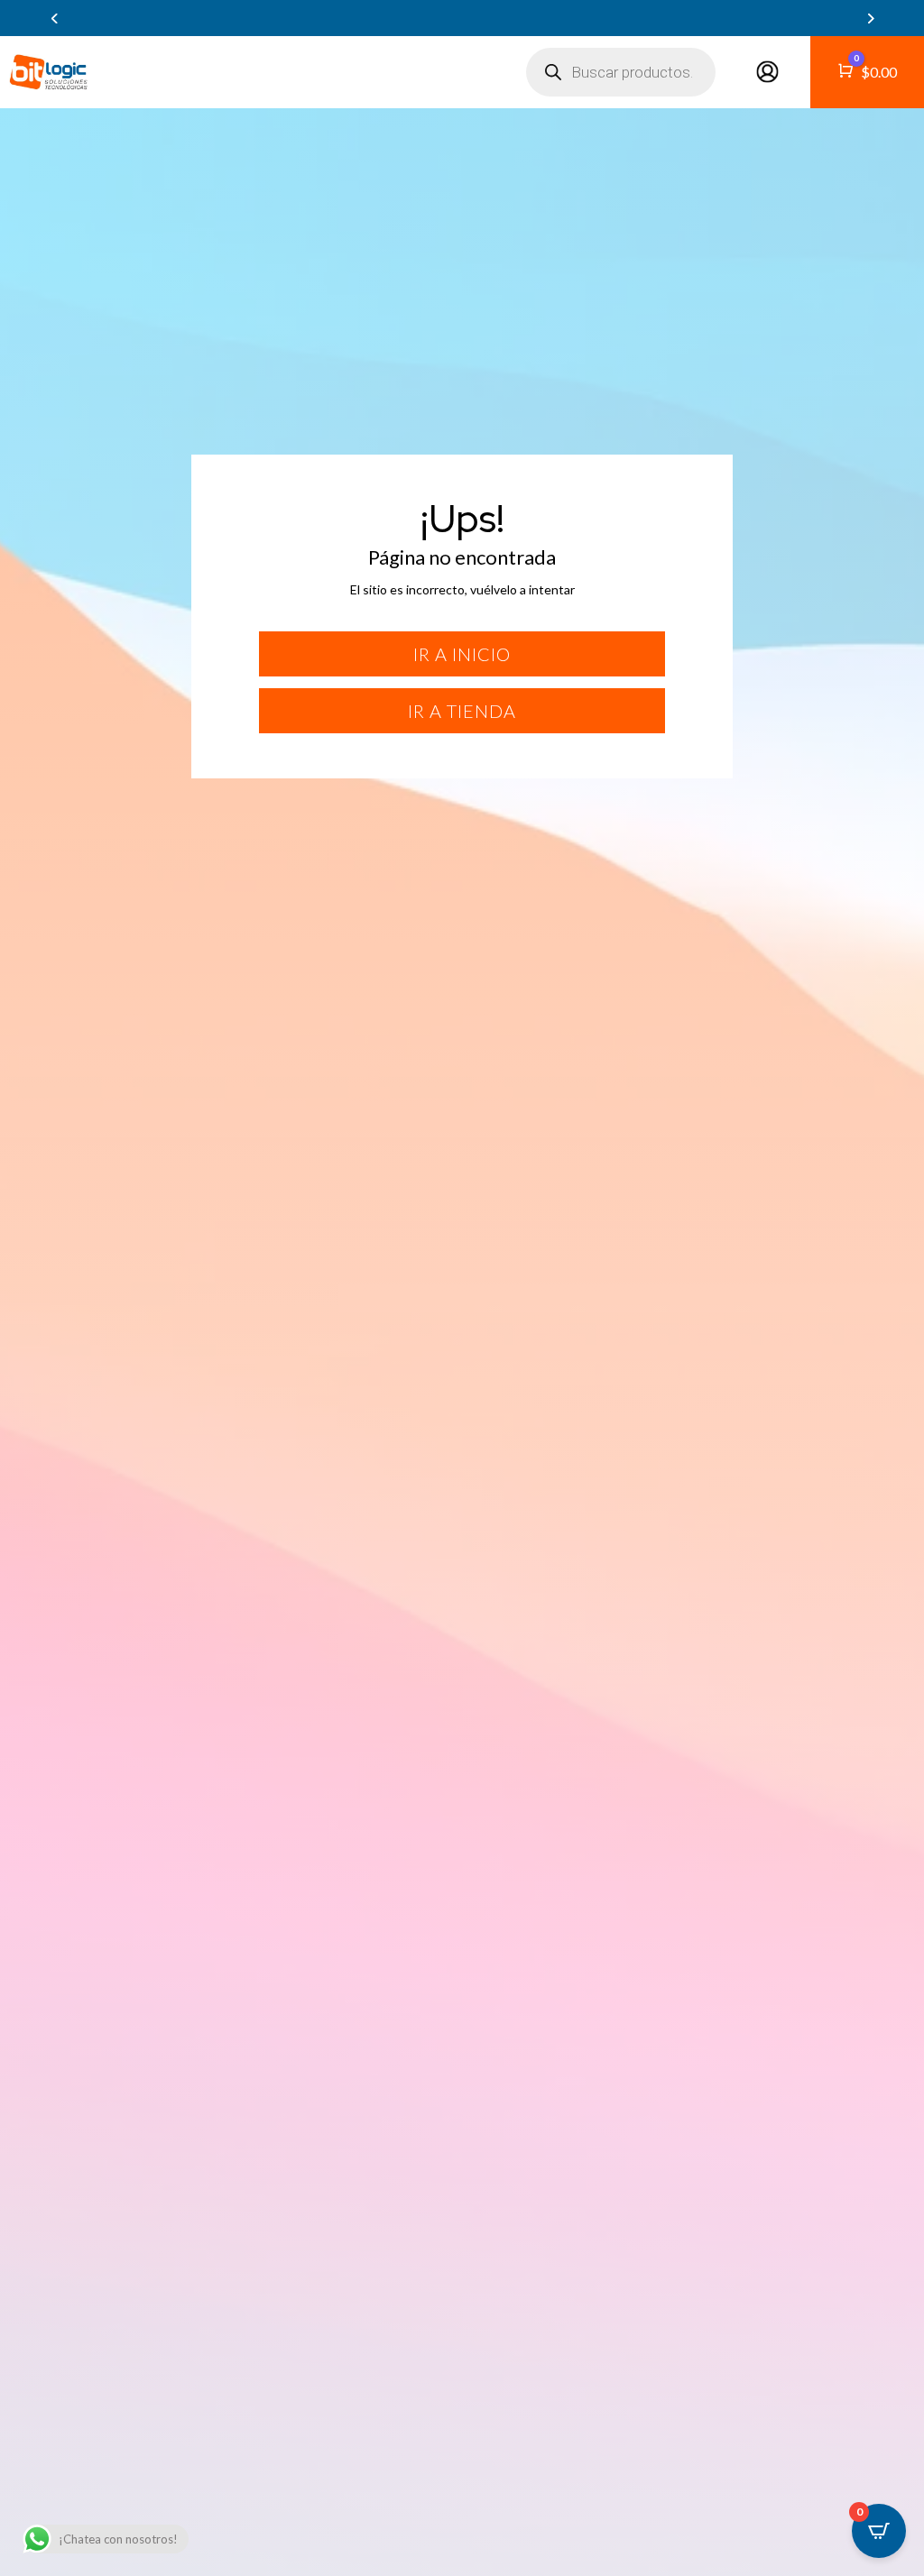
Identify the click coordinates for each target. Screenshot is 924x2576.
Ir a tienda (462, 711)
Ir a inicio (462, 654)
